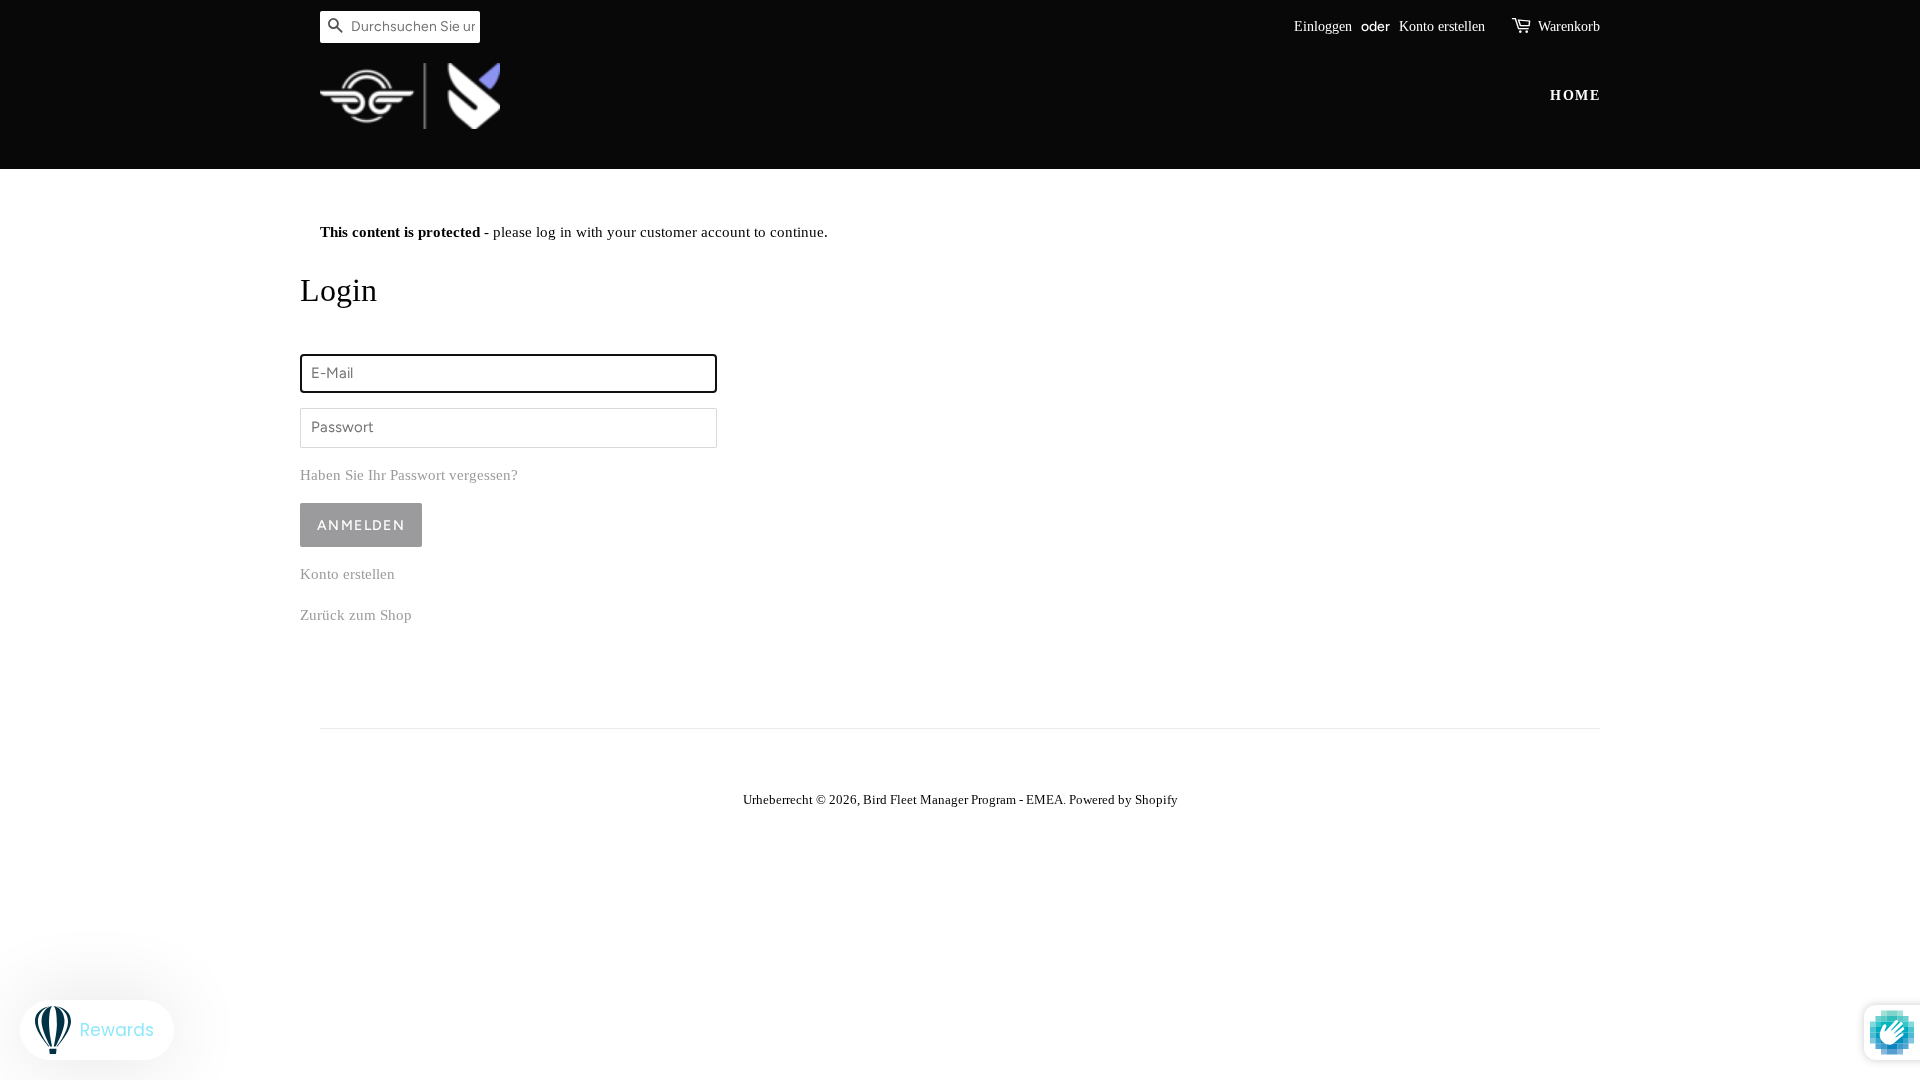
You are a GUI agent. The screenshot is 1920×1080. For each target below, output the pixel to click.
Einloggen (1323, 26)
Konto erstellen (1442, 26)
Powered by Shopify (1123, 800)
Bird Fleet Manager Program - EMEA (963, 800)
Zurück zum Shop (356, 615)
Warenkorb (1569, 26)
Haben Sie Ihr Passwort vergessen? (409, 475)
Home (1575, 95)
